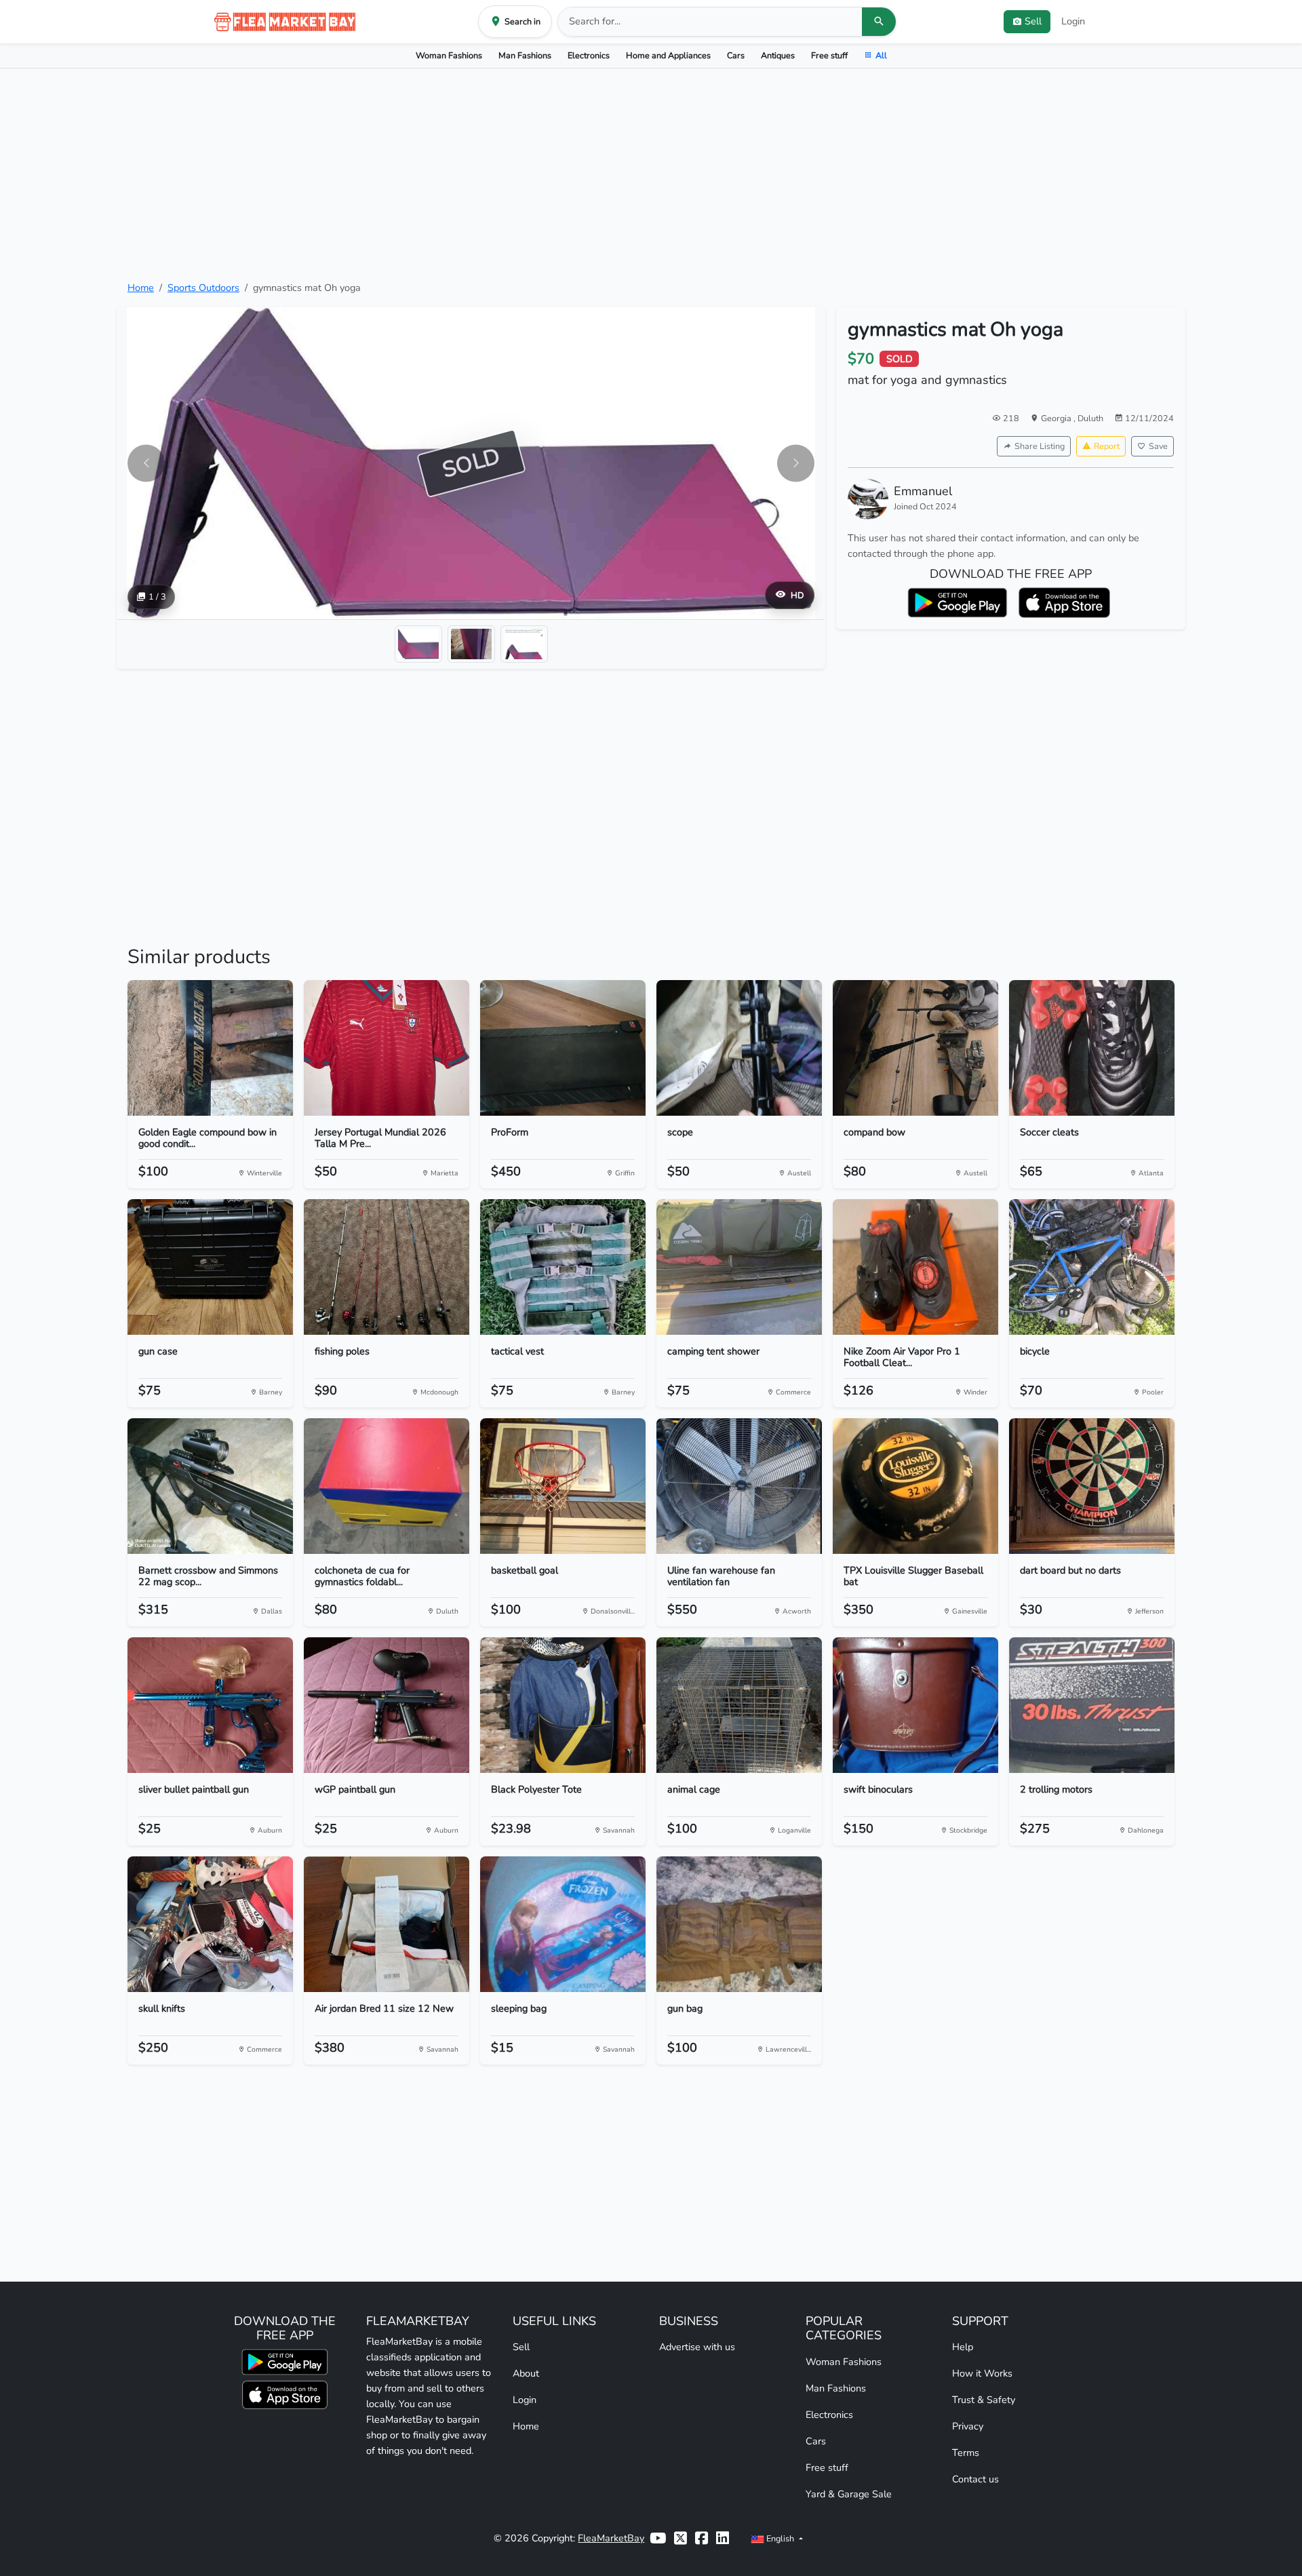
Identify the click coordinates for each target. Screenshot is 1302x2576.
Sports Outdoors (203, 288)
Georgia (1057, 418)
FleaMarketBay (611, 2538)
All (881, 55)
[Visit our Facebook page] (702, 2538)
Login (1073, 21)
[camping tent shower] (739, 1267)
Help (963, 2347)
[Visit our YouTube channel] (658, 2538)
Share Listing (1040, 446)
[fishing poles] (387, 1267)
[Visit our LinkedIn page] (723, 2538)
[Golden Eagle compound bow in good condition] (210, 1048)
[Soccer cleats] (1092, 1048)
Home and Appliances (668, 55)
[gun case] (210, 1267)
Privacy (968, 2426)
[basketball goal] (563, 1486)
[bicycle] (1092, 1267)
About (526, 2373)
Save (1158, 446)
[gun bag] (739, 1924)
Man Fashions (525, 55)
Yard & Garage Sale (849, 2494)
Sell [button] (1033, 21)
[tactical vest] (563, 1267)
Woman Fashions (449, 55)
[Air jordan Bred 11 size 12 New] (387, 1924)
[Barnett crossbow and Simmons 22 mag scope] (210, 1486)
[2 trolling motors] (1092, 1705)
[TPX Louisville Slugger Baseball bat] (915, 1486)
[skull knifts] (210, 1924)
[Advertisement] (651, 174)
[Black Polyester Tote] (563, 1705)
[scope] (739, 1048)
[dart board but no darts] (1092, 1486)
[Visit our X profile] (680, 2538)
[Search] (879, 22)
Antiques (778, 55)
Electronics (589, 55)
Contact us (975, 2479)
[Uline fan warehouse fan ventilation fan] (739, 1486)
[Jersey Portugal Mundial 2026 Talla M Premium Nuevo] (387, 1048)
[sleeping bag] (563, 1924)
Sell (521, 2347)
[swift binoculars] (915, 1705)
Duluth (1090, 418)
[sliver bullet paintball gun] (210, 1705)
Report (1107, 446)
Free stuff (829, 55)
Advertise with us (697, 2347)
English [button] (780, 2538)
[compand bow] (915, 1048)
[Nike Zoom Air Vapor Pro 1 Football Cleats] (915, 1267)
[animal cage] (739, 1705)
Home (141, 288)
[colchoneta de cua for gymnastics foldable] (387, 1486)
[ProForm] (563, 1048)
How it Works (982, 2373)
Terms (966, 2453)
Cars (736, 55)
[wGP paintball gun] (387, 1705)
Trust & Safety (984, 2400)
